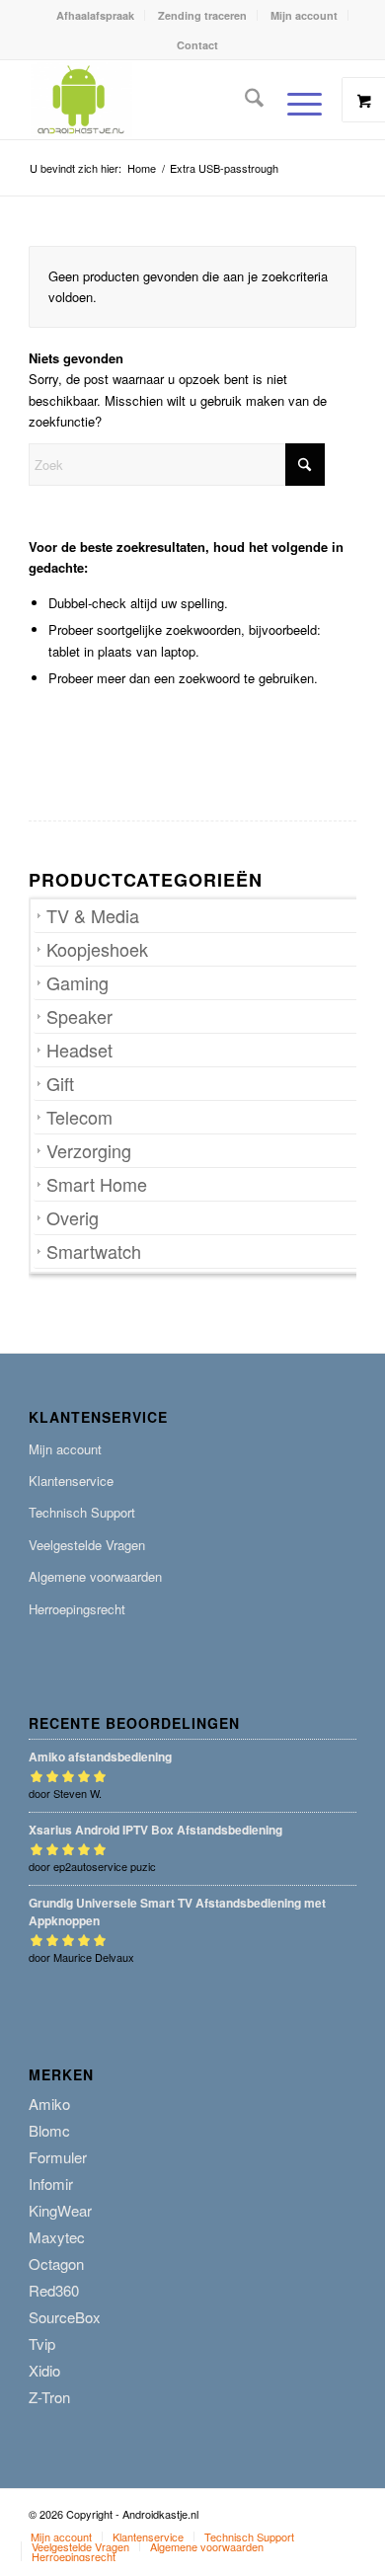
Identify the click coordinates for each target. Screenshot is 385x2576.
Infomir (51, 2184)
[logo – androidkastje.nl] (159, 100)
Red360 (54, 2290)
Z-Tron (49, 2397)
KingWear (60, 2210)
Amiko (49, 2104)
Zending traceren (202, 15)
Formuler (58, 2157)
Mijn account (304, 15)
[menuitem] (96, 15)
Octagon (56, 2264)
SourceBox (65, 2317)
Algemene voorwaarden (95, 1576)
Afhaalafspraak (95, 15)
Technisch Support (82, 1512)
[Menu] (295, 104)
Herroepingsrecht (77, 1609)
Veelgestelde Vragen (87, 1545)
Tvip (42, 2343)
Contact (197, 45)
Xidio (44, 2370)
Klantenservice (71, 1481)
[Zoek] (244, 100)
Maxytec (57, 2237)
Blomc (49, 2130)
